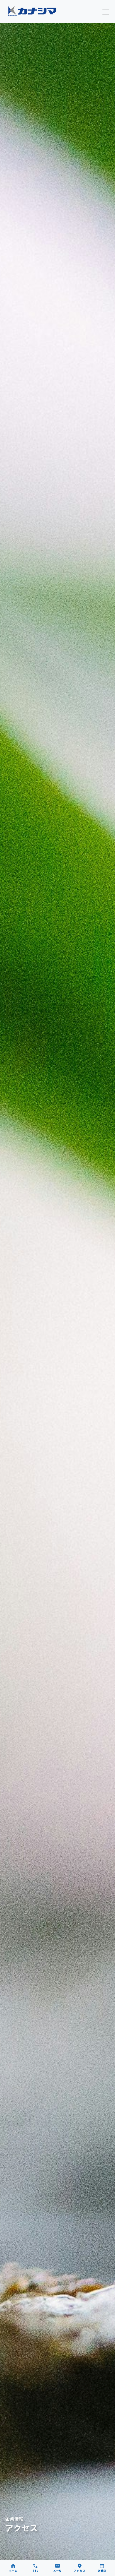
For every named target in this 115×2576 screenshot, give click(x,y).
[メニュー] (106, 12)
